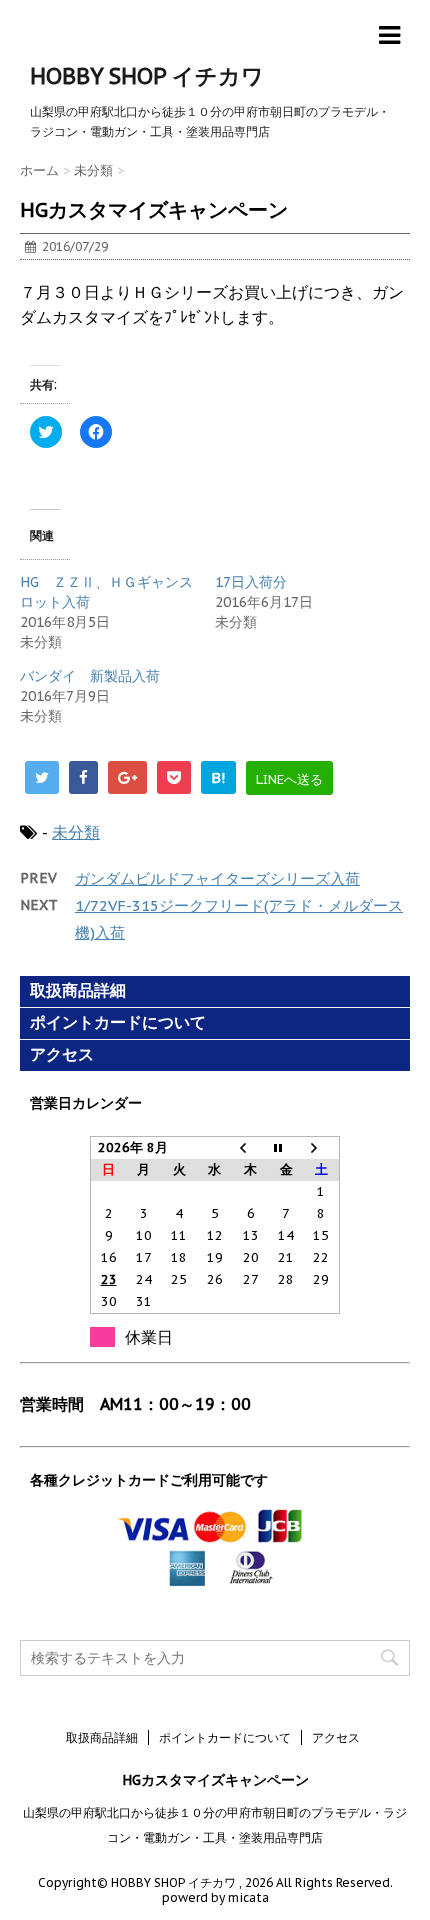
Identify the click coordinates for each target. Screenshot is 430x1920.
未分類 (76, 832)
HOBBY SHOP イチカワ (147, 76)
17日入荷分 (251, 582)
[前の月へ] (251, 1148)
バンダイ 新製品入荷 (90, 676)
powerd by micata (215, 1897)
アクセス (62, 1054)
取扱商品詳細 (78, 990)
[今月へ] (286, 1148)
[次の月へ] (322, 1148)
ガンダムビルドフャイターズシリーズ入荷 (217, 878)
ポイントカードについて (118, 1022)
